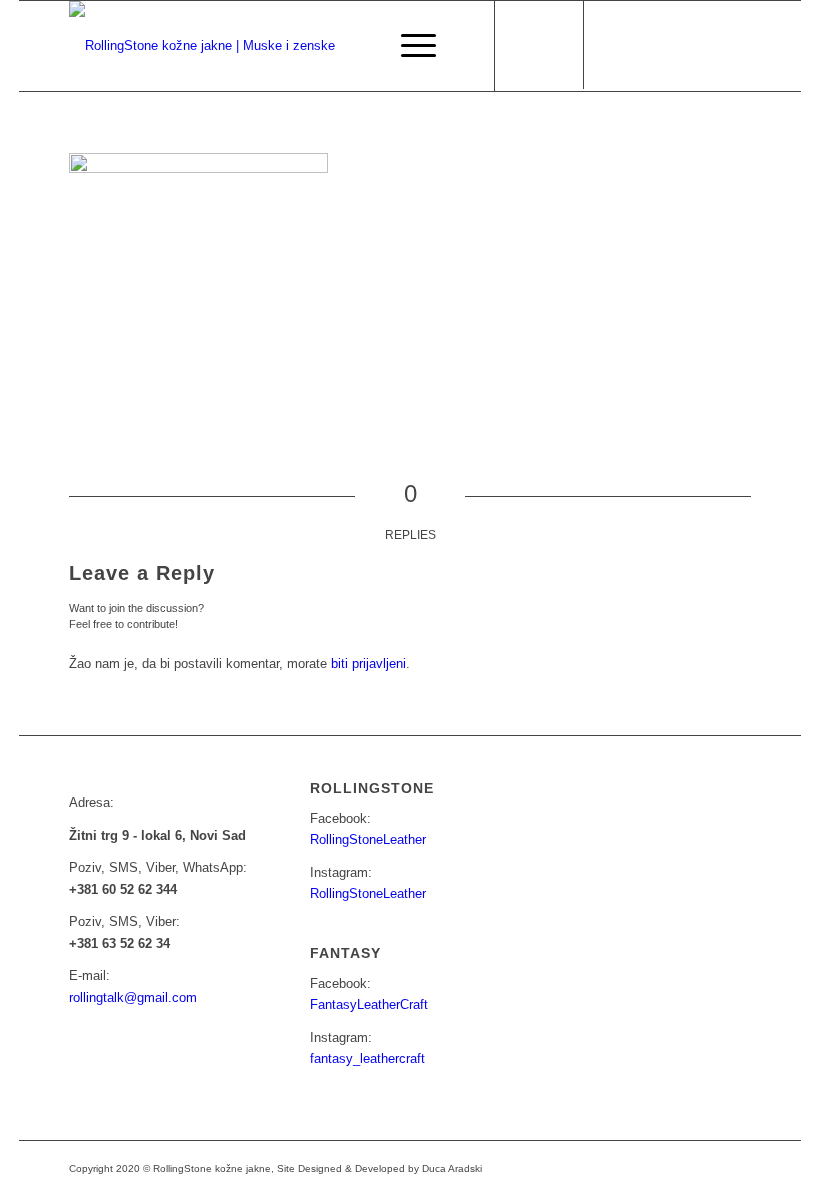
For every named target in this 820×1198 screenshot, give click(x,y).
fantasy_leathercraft (367, 1058)
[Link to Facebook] (616, 46)
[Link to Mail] (676, 46)
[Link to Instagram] (646, 46)
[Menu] (408, 46)
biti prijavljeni (368, 663)
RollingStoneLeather (368, 839)
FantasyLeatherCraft (369, 1004)
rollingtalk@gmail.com (133, 997)
